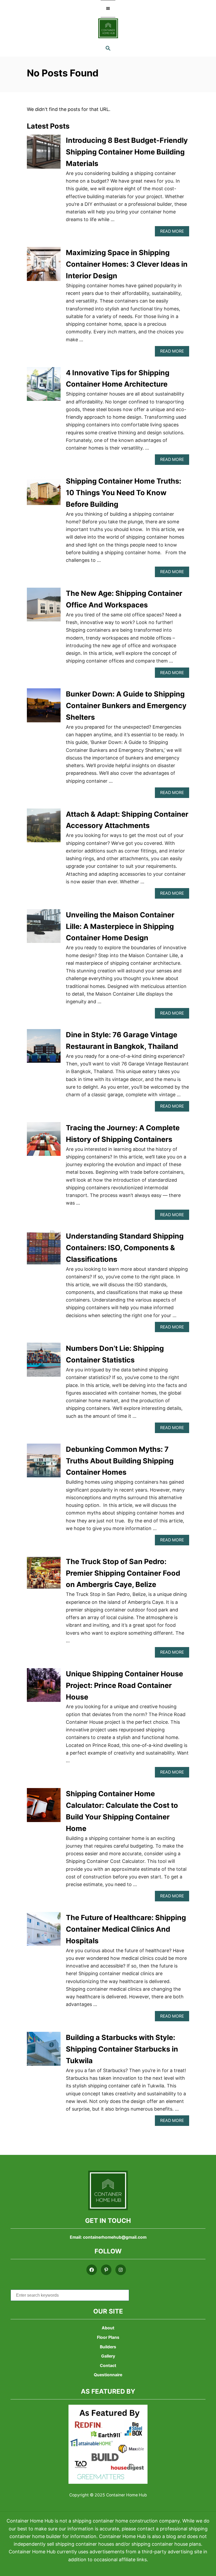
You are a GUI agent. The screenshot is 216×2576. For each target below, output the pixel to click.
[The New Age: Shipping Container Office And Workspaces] (44, 607)
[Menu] (108, 9)
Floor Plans (108, 2337)
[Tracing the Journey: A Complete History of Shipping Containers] (44, 1141)
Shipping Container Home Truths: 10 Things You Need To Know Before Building (124, 493)
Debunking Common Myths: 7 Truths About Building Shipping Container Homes (120, 1461)
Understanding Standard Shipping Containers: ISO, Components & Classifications (125, 1248)
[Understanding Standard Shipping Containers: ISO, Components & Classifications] (44, 1250)
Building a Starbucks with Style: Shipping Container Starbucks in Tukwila (122, 2049)
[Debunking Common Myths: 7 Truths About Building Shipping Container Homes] (44, 1463)
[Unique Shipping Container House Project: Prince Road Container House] (44, 1687)
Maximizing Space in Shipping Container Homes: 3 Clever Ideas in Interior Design (127, 264)
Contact (108, 2366)
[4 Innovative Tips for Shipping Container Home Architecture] (44, 386)
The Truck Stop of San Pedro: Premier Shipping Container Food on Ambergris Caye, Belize (123, 1573)
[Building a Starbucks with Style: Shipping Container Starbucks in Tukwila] (44, 2051)
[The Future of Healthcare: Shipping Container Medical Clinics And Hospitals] (44, 1931)
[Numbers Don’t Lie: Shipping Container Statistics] (44, 1362)
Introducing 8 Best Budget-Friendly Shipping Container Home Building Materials (127, 152)
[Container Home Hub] (108, 28)
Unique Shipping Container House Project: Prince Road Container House (124, 1685)
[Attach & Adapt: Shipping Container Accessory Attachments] (44, 828)
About (108, 2328)
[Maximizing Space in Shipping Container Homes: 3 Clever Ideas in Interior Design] (44, 266)
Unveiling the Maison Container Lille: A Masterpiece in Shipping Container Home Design (120, 926)
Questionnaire (108, 2375)
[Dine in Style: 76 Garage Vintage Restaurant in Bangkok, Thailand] (44, 1048)
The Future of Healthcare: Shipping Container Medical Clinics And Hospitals (126, 1929)
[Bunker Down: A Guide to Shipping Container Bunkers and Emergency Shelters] (44, 708)
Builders (108, 2347)
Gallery (108, 2356)
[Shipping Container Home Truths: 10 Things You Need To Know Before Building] (44, 495)
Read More (175, 233)
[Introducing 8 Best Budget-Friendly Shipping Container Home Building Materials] (44, 154)
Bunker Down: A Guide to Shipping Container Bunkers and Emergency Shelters (126, 706)
